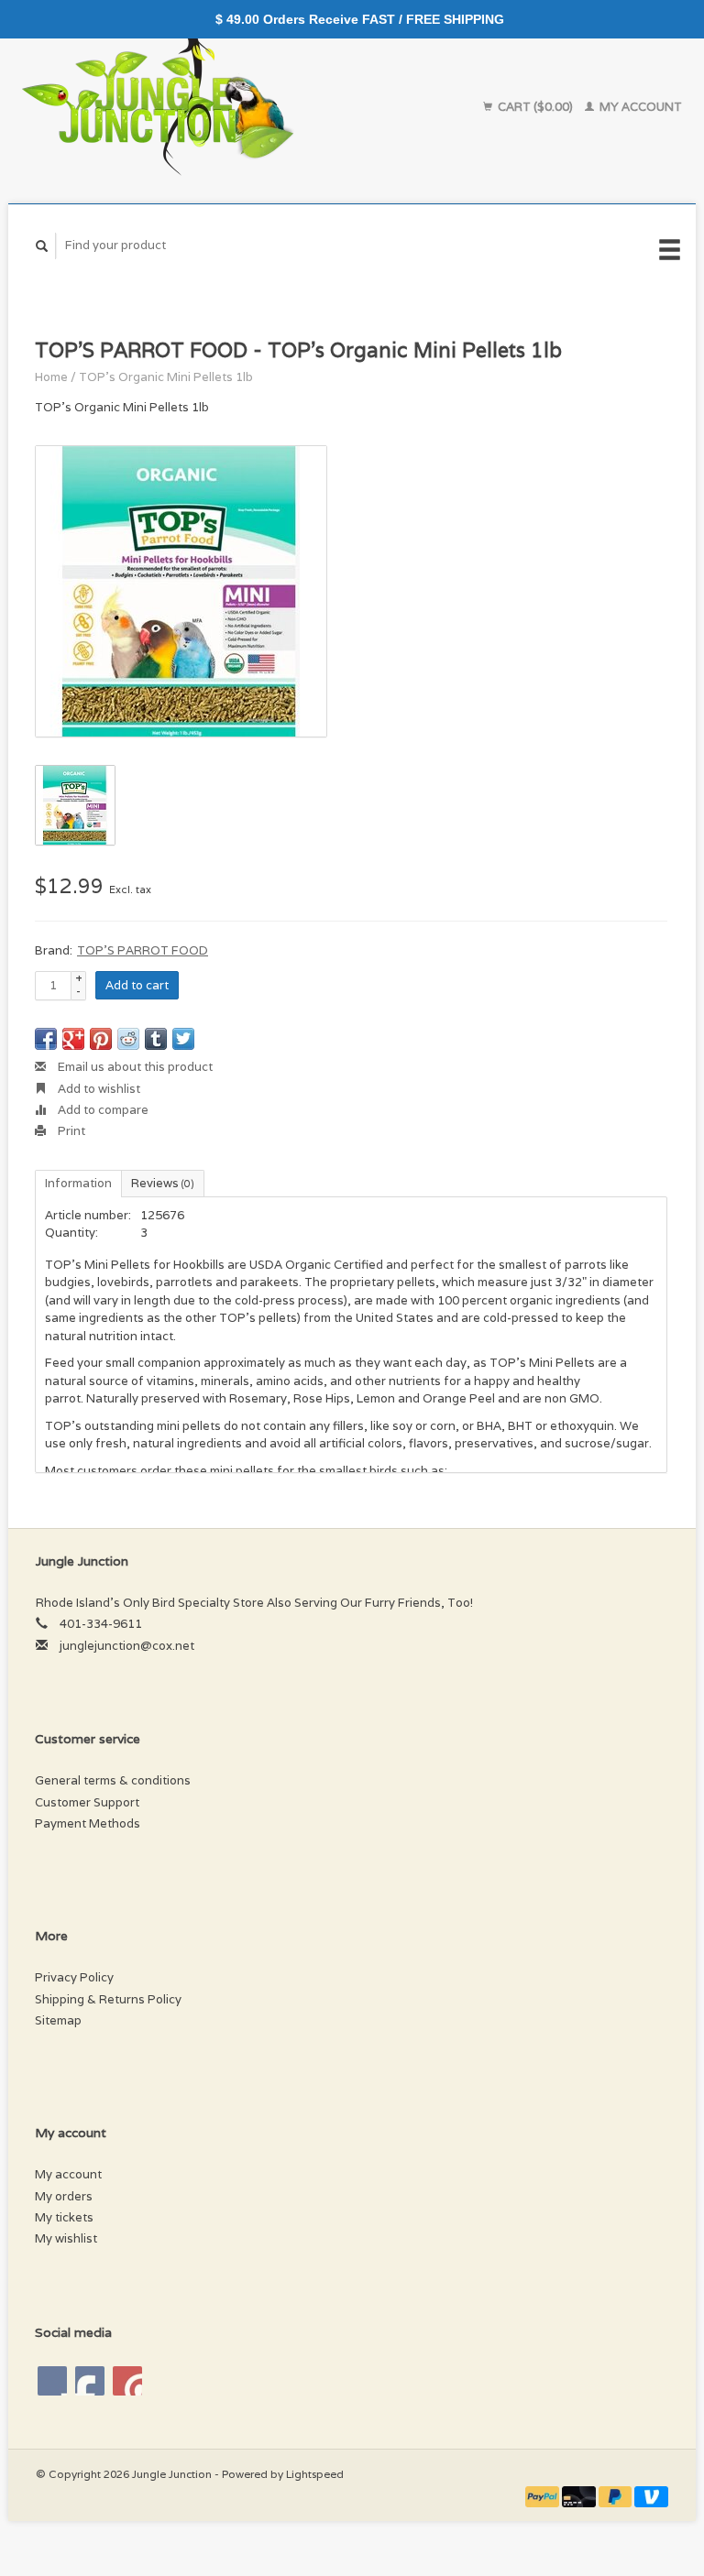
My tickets (64, 2217)
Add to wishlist (98, 1089)
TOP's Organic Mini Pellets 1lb (166, 377)
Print (70, 1131)
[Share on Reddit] (128, 1039)
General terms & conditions (113, 1780)
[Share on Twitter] (183, 1039)
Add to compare (102, 1110)
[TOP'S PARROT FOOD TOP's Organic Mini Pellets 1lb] (181, 591)
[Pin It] (101, 1039)
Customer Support (87, 1802)
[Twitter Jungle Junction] (90, 2381)
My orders (64, 2196)
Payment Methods (88, 1823)
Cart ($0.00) (535, 107)
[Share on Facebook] (46, 1039)
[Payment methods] (544, 2495)
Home (51, 377)
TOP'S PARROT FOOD (143, 950)
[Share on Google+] (73, 1039)
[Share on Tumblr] (156, 1039)
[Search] (42, 246)
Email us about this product (134, 1067)
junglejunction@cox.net (127, 1646)
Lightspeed (315, 2474)
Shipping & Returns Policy (108, 1999)
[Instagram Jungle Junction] (127, 2381)
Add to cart (137, 985)
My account (639, 107)
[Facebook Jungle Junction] (52, 2381)
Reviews (163, 1183)
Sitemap (58, 2020)
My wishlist (66, 2238)
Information (78, 1183)
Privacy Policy (74, 1977)
